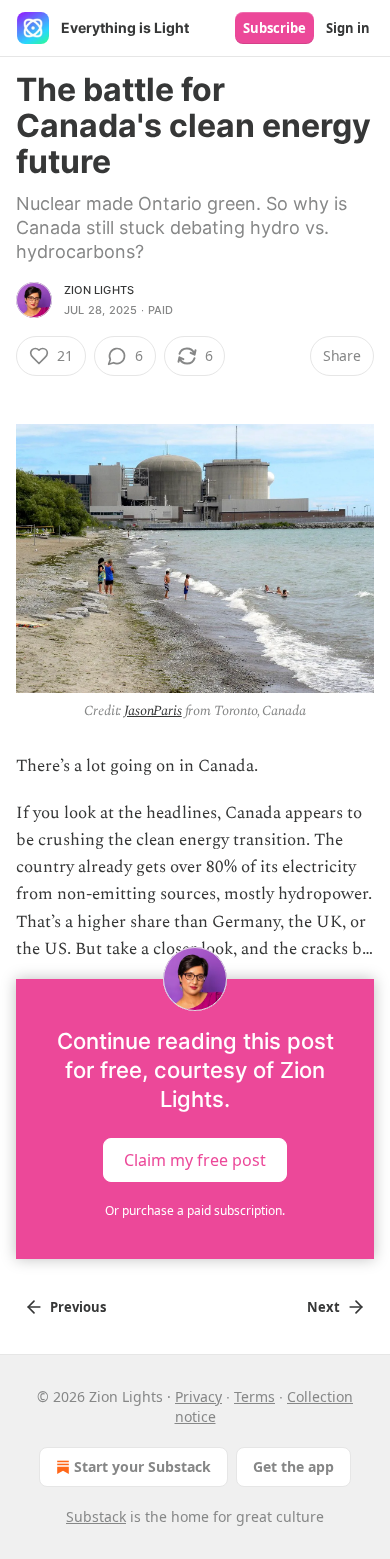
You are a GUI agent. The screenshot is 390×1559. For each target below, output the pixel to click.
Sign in (348, 28)
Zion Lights (99, 290)
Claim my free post (195, 1159)
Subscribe (274, 28)
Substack (96, 1516)
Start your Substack (142, 1466)
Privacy (198, 1396)
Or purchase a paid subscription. (195, 1210)
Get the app (293, 1466)
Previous (78, 1307)
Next (323, 1307)
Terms (254, 1396)
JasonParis (153, 710)
